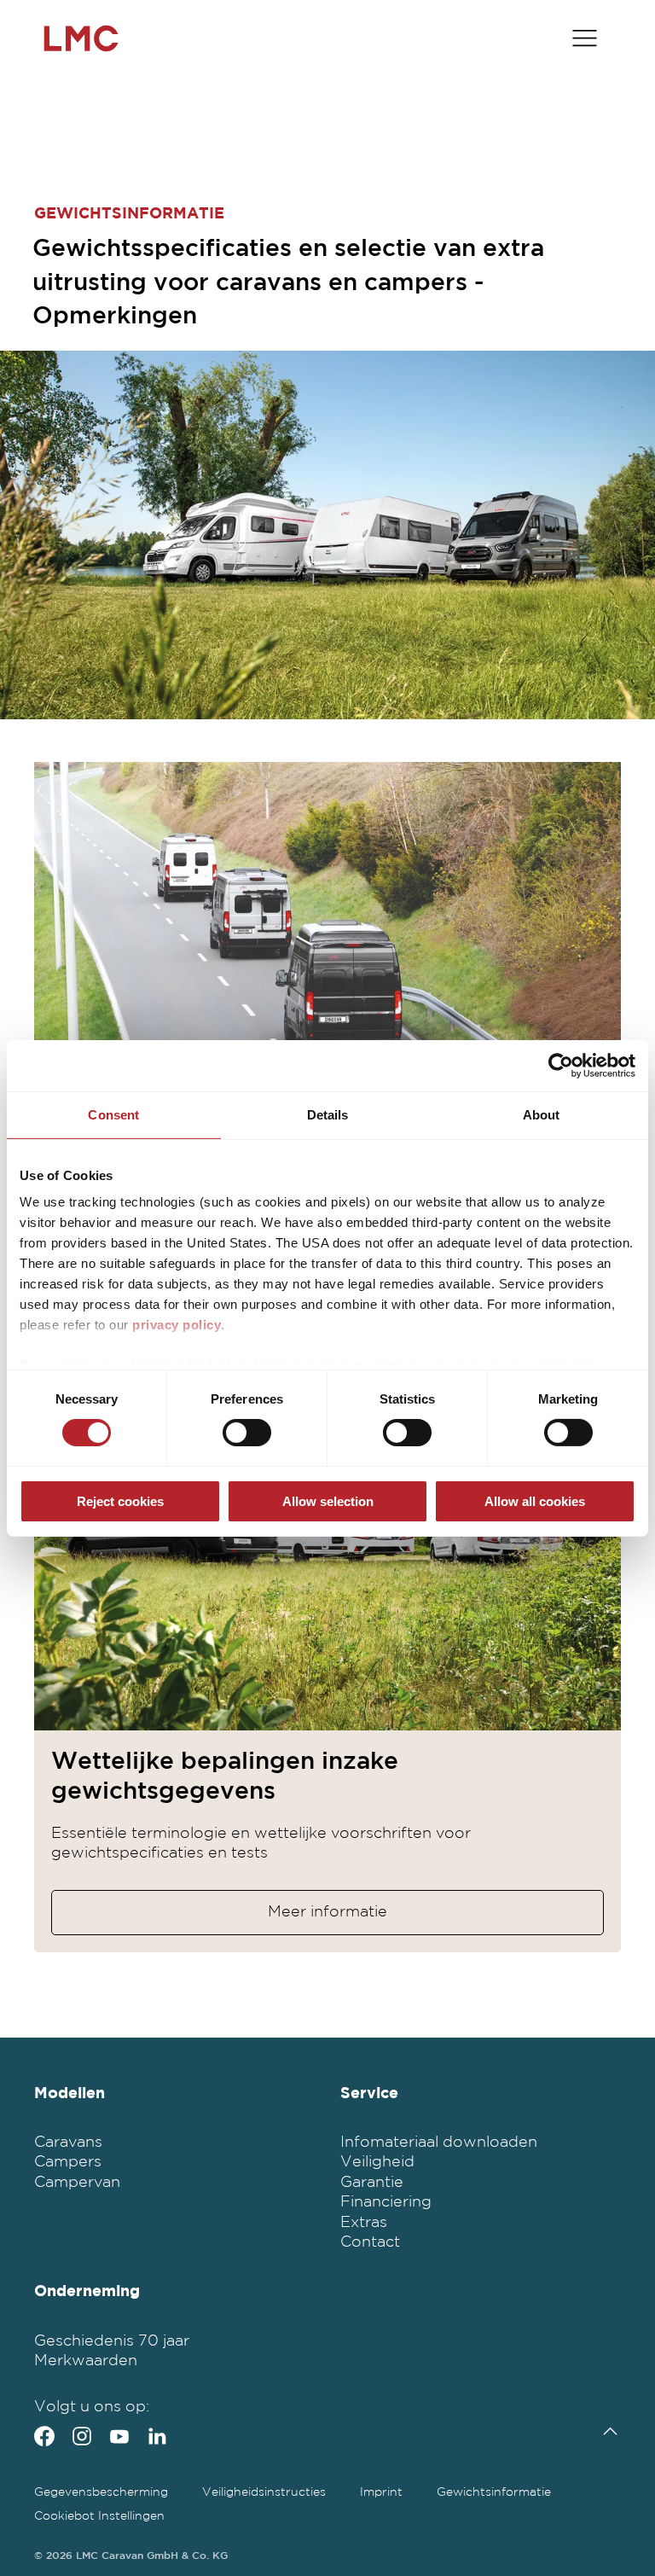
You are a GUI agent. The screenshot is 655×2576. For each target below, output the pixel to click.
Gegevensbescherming (101, 2492)
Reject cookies (120, 1501)
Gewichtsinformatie (494, 2492)
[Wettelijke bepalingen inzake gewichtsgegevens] (327, 1547)
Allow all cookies (535, 1501)
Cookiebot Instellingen (99, 2516)
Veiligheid (377, 2162)
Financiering (386, 2202)
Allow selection (328, 1501)
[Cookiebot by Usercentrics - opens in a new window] (561, 1065)
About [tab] (542, 1114)
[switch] (247, 1433)
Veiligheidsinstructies (264, 2492)
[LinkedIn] (157, 2436)
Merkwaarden (86, 2361)
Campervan (77, 2183)
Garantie (372, 2183)
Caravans (68, 2143)
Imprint (381, 2492)
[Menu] (585, 38)
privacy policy (177, 1325)
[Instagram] (82, 2436)
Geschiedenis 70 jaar (112, 2341)
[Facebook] (44, 2436)
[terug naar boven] (606, 2431)
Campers (68, 2162)
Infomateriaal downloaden (439, 2143)
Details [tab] (328, 1114)
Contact (370, 2242)
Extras (364, 2223)
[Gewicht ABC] (327, 945)
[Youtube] (119, 2436)
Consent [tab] (113, 1114)
